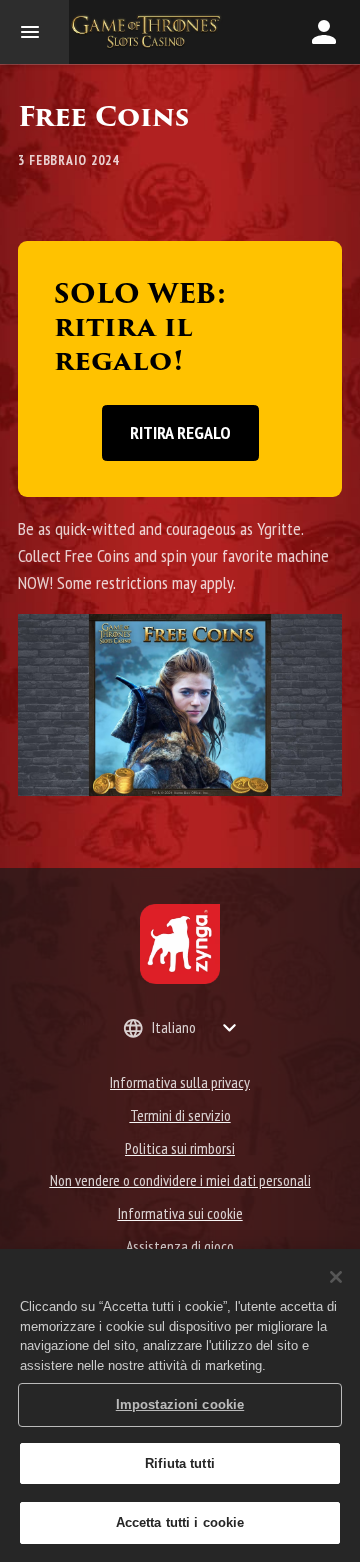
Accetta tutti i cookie (180, 1522)
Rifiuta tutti (180, 1463)
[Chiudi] (336, 1277)
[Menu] (34, 32)
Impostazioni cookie (180, 1404)
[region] (180, 1405)
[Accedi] (324, 32)
